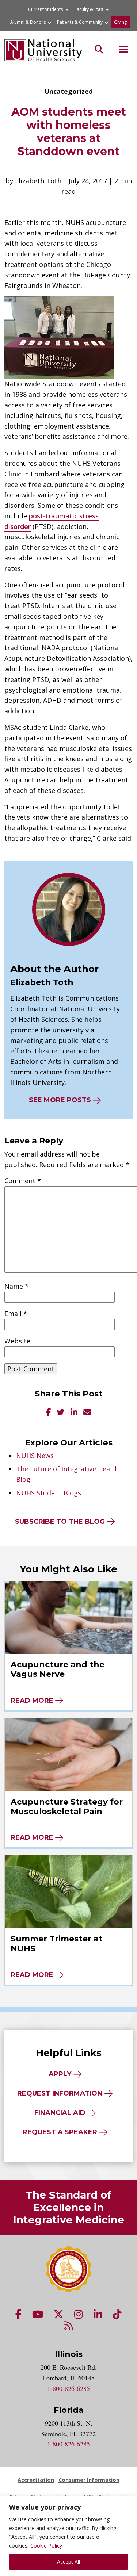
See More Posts (60, 1100)
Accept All (68, 2562)
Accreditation (36, 2480)
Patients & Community (80, 22)
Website (17, 1341)
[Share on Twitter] (61, 1413)
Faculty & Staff (89, 9)
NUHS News (35, 1456)
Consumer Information (89, 2480)
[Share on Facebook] (48, 1413)
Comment (23, 1181)
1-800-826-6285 (68, 2388)
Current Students (45, 9)
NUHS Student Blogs (49, 1493)
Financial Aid (60, 2113)
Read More (32, 1701)
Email (16, 1314)
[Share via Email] (87, 1413)
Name (16, 1286)
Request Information (60, 2093)
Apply (60, 2074)
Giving (120, 22)
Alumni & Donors (28, 22)
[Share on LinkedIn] (74, 1413)
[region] (68, 2536)
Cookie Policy (46, 2546)
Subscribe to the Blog (60, 1522)
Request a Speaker (60, 2132)
